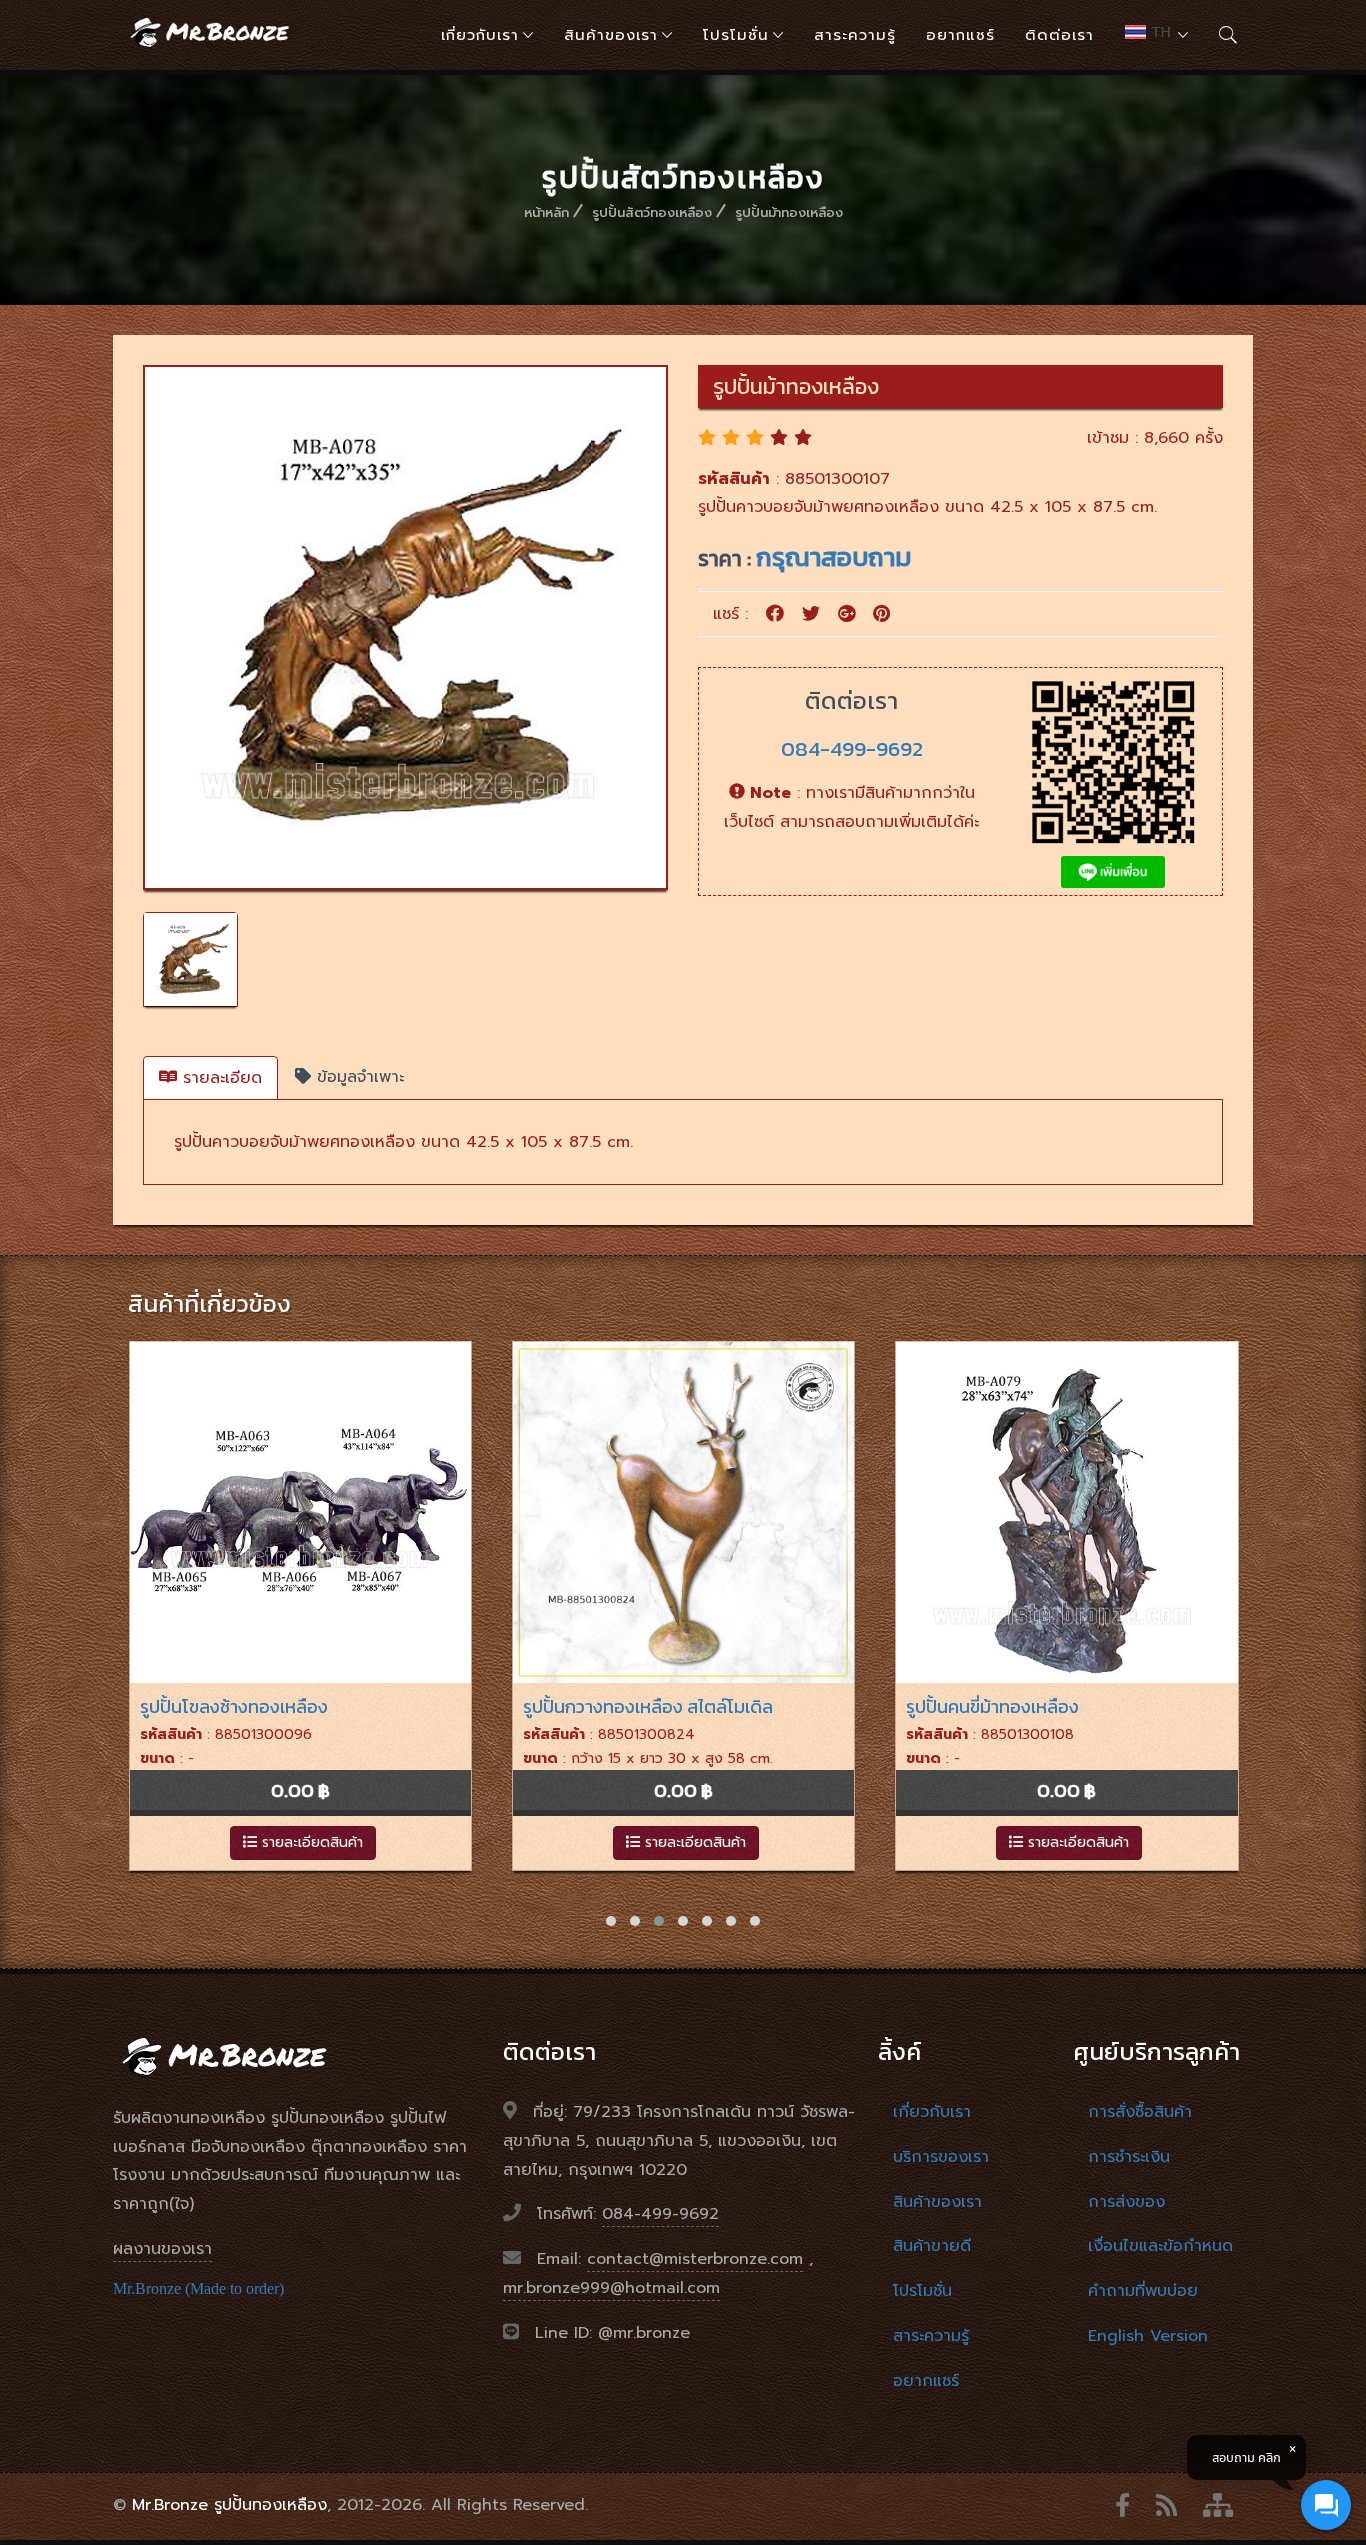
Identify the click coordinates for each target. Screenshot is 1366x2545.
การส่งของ (1126, 2202)
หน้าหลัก (546, 212)
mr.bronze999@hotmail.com (611, 2288)
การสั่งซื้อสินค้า (1140, 2112)
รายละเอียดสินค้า (310, 1842)
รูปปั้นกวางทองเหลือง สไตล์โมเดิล (265, 1706)
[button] (611, 1921)
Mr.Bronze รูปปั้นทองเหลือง (229, 2505)
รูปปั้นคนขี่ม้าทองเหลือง (609, 1706)
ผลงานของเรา (162, 2249)
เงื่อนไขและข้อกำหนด (1160, 2246)
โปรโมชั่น (736, 35)
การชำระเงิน (1129, 2157)
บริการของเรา (941, 2157)
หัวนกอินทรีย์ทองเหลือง (994, 1706)
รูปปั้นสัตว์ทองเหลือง (652, 212)
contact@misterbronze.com (695, 2259)
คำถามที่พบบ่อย (1143, 2291)
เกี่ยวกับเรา (480, 35)
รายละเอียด (219, 1078)
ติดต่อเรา (1059, 35)
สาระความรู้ (855, 35)
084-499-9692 (852, 748)
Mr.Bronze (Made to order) (198, 2288)
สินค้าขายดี (932, 2246)
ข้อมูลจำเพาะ (357, 1077)
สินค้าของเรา (611, 35)
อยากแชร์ (960, 35)
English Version (1148, 2336)
